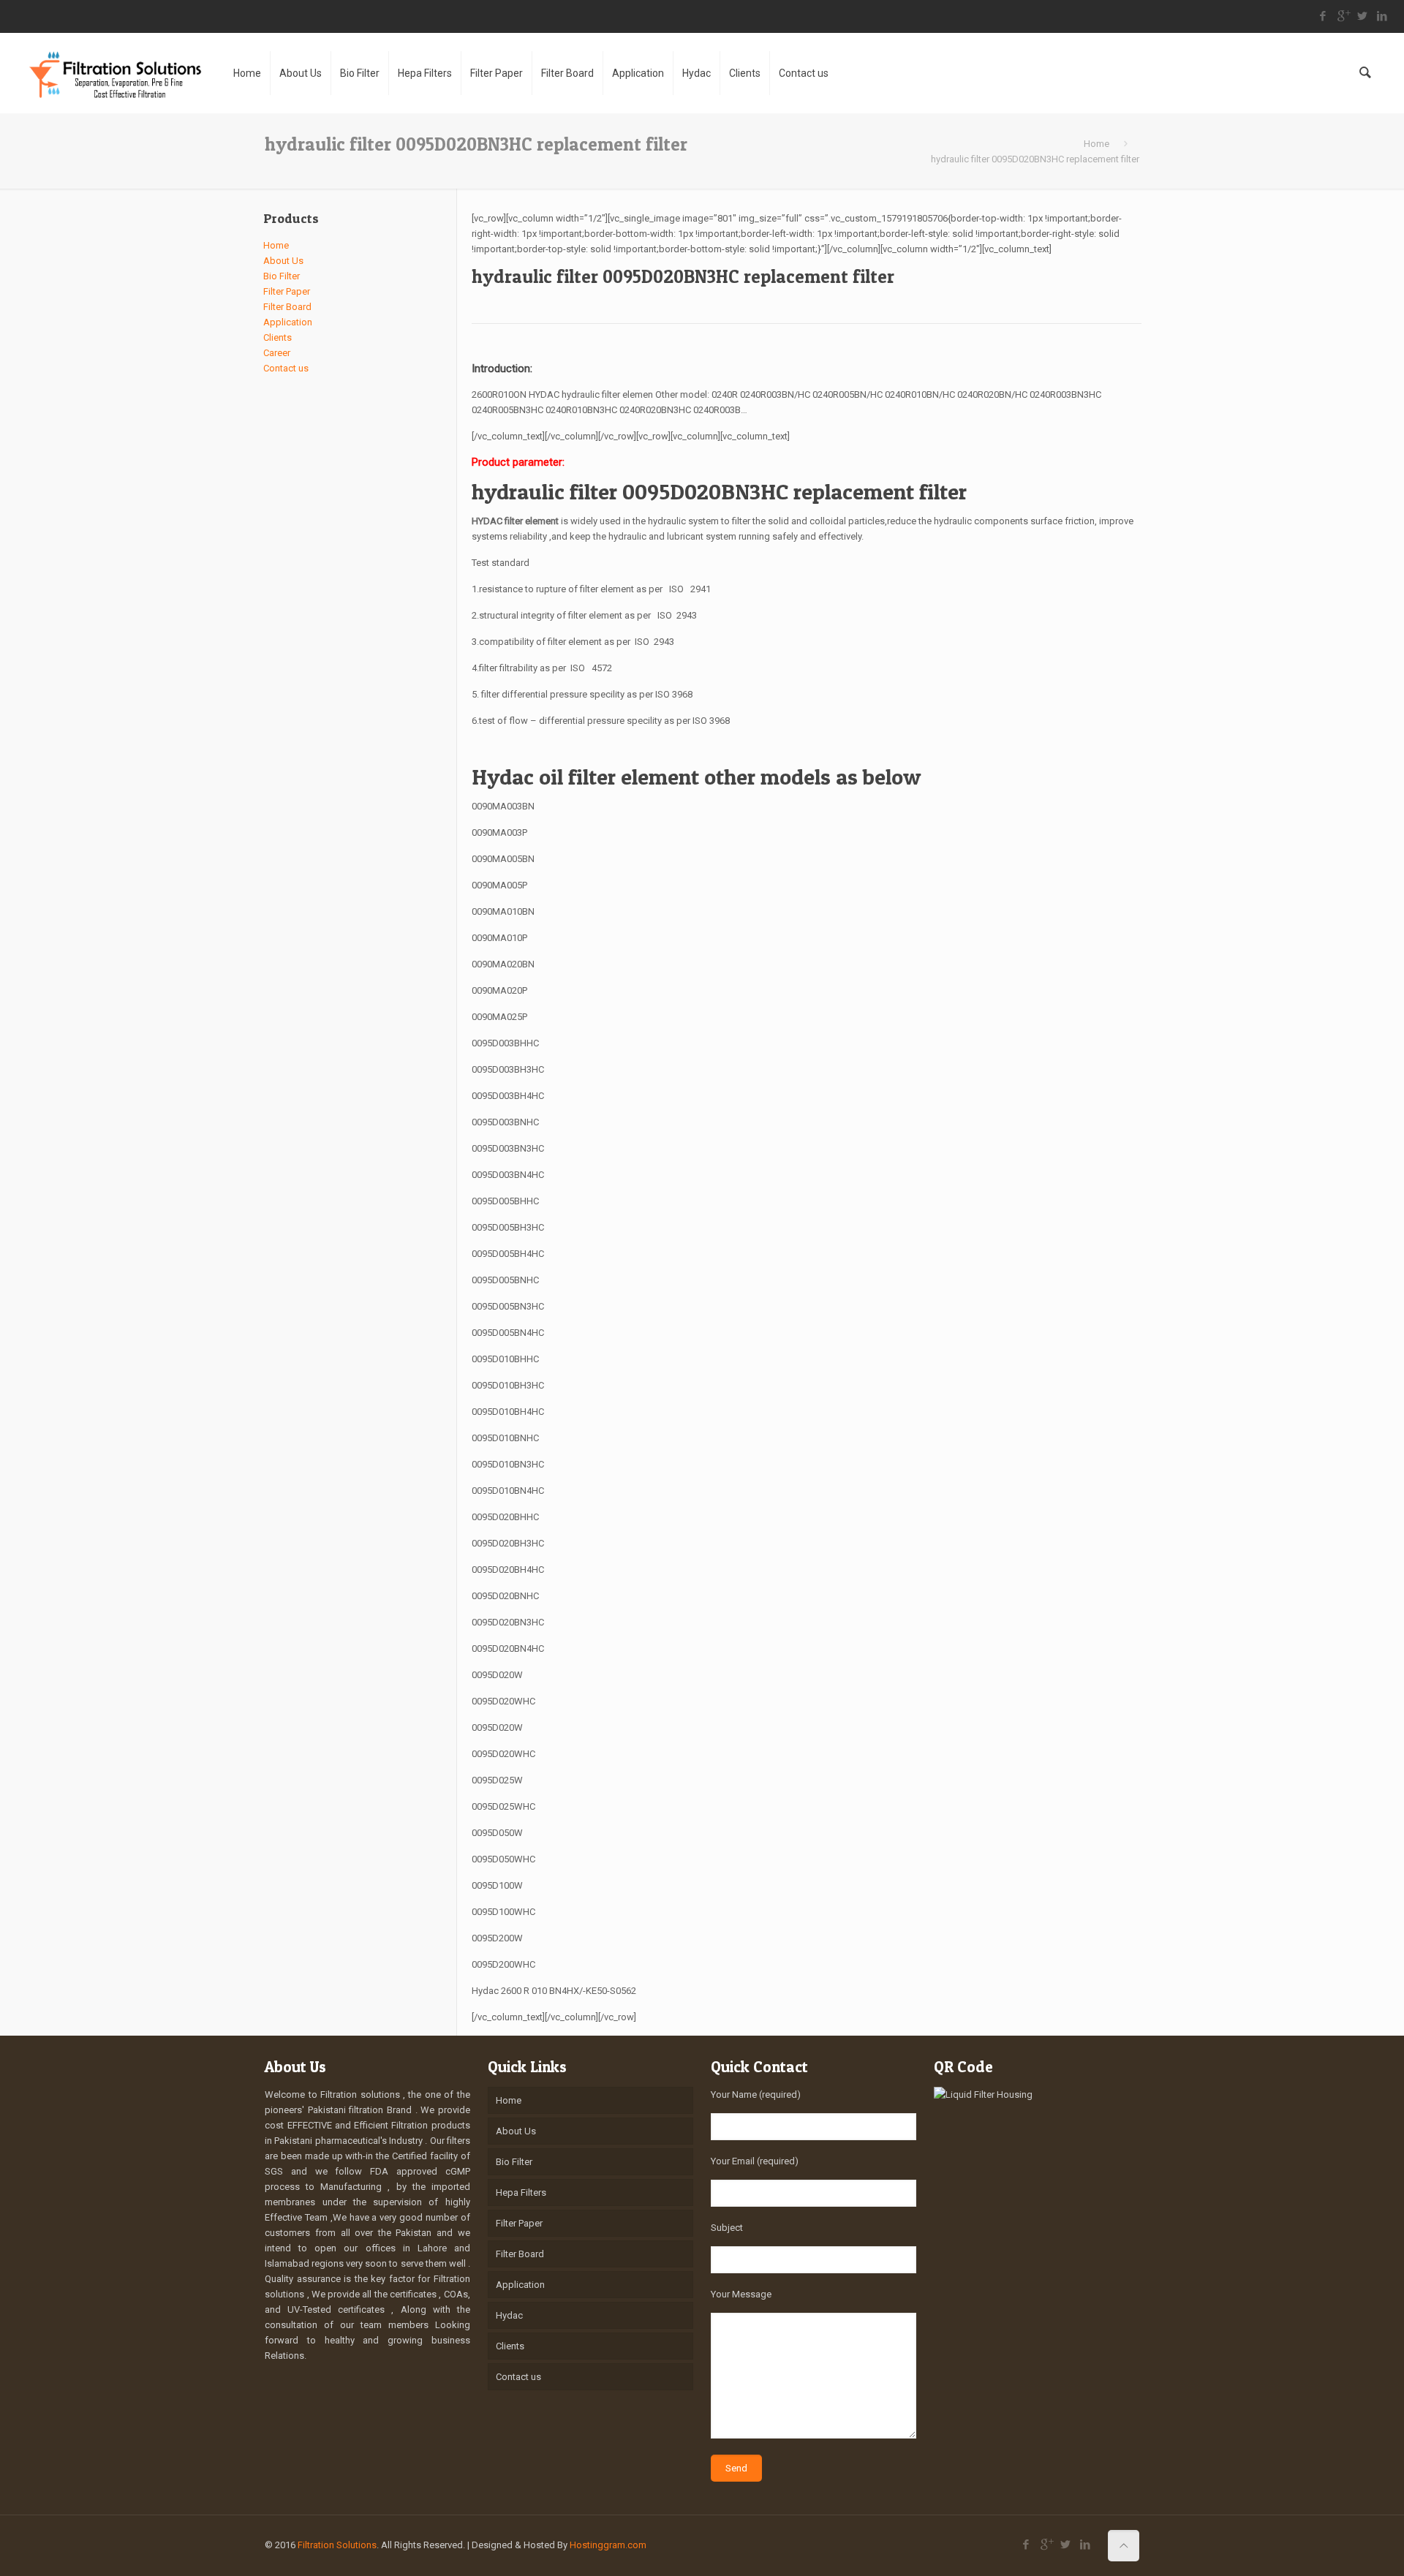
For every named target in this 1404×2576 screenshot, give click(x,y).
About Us (283, 261)
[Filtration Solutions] (115, 73)
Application (288, 322)
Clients (278, 337)
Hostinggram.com (608, 2545)
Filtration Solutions (337, 2545)
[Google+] (1343, 16)
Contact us (286, 368)
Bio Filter (282, 276)
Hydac (509, 2315)
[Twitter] (1363, 16)
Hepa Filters (521, 2192)
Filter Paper (287, 291)
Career (277, 353)
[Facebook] (1323, 16)
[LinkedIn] (1382, 16)
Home (1097, 144)
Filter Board (287, 307)
